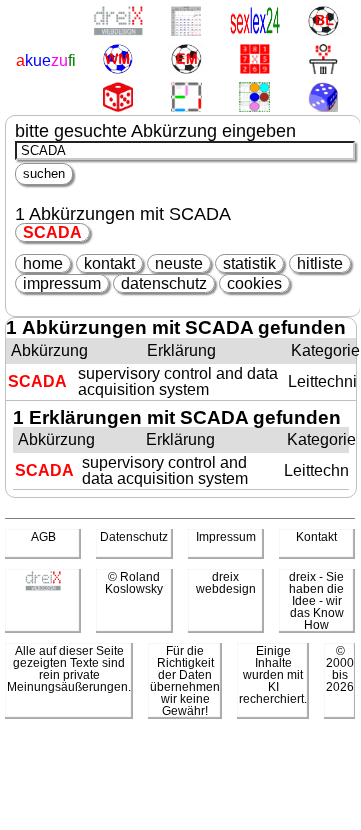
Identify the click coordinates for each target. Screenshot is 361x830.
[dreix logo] (43, 587)
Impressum (226, 537)
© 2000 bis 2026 (340, 669)
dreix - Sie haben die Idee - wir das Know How (316, 601)
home (43, 263)
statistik (249, 263)
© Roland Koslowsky (134, 583)
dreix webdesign (226, 583)
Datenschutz (134, 537)
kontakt (109, 263)
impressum (62, 283)
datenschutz (164, 283)
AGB (43, 537)
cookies (254, 283)
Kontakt (316, 537)
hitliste (320, 263)
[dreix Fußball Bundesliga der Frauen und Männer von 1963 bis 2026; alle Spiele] (322, 22)
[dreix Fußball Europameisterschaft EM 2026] (185, 60)
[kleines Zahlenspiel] (255, 60)
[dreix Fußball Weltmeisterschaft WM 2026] (117, 60)
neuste (179, 263)
